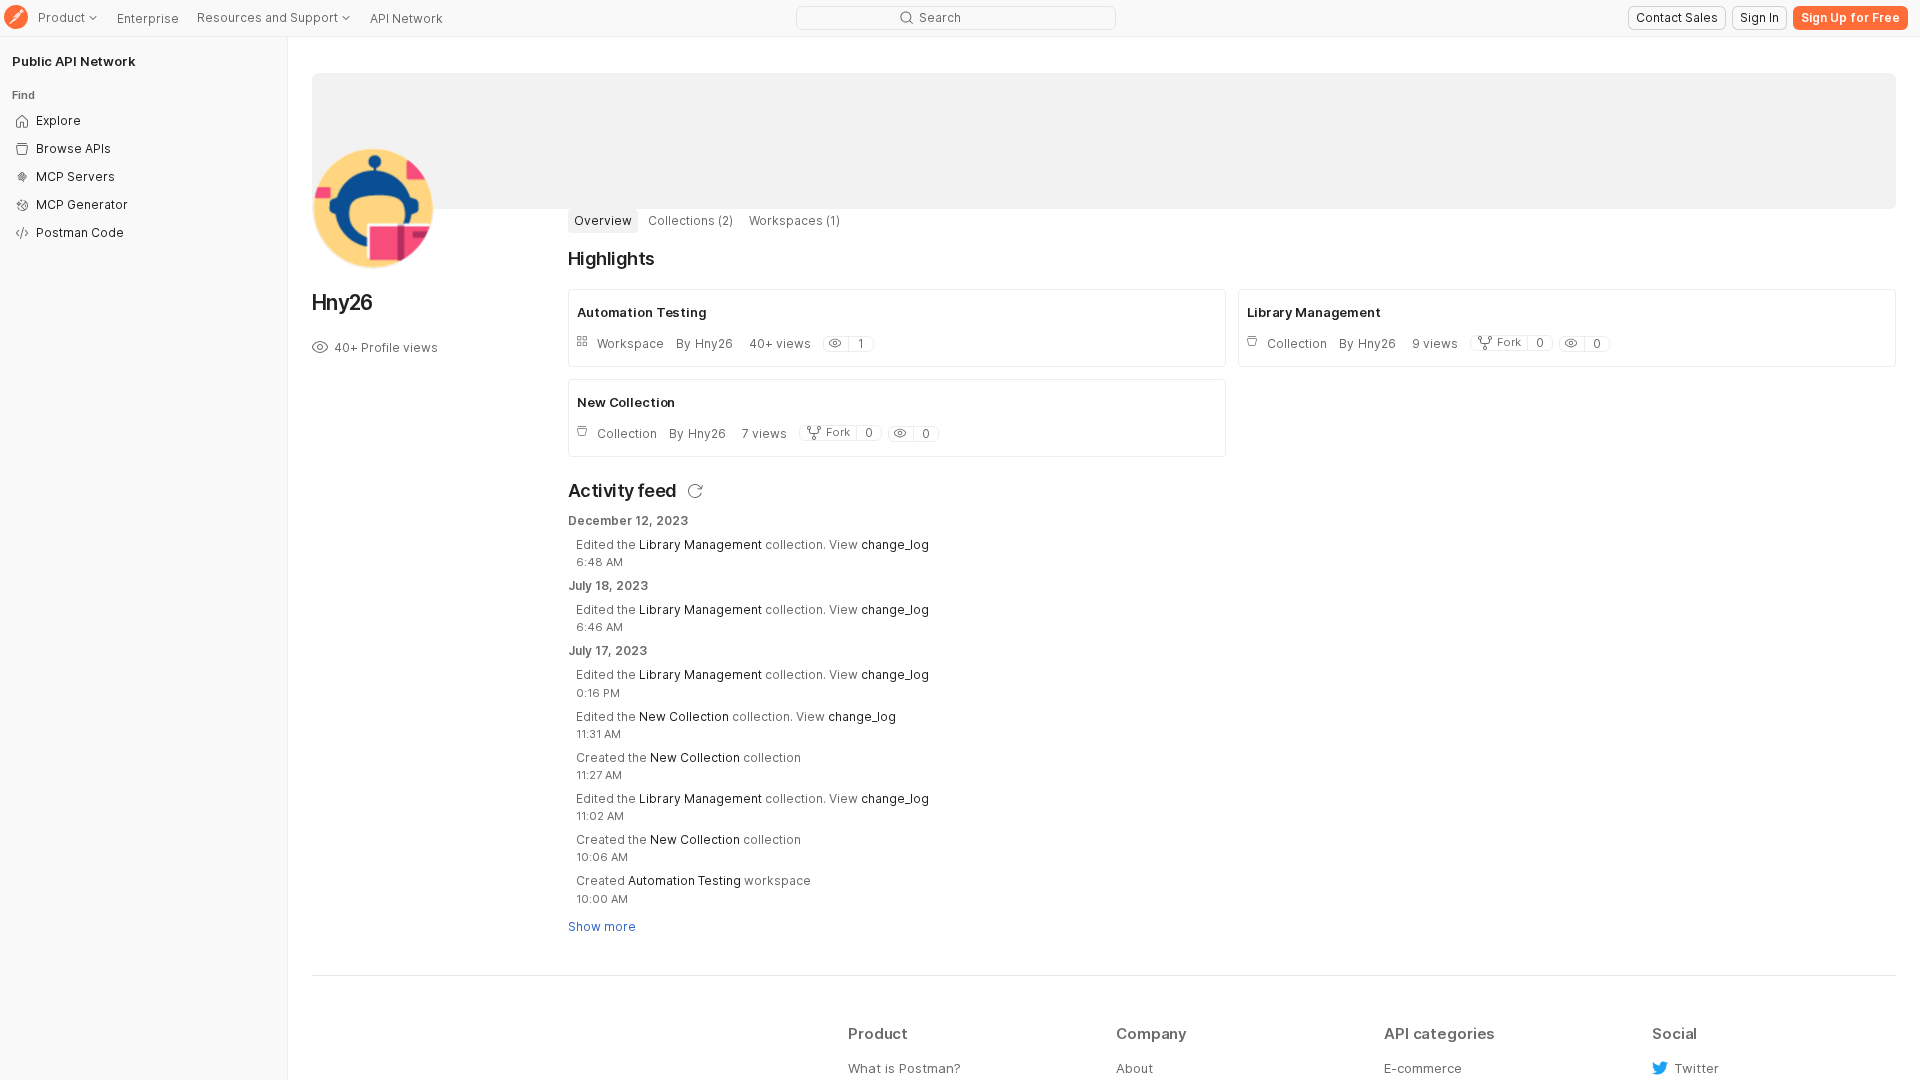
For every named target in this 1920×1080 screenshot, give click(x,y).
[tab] (603, 221)
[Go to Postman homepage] (16, 18)
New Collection (684, 716)
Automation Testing (684, 880)
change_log (895, 544)
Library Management (700, 544)
